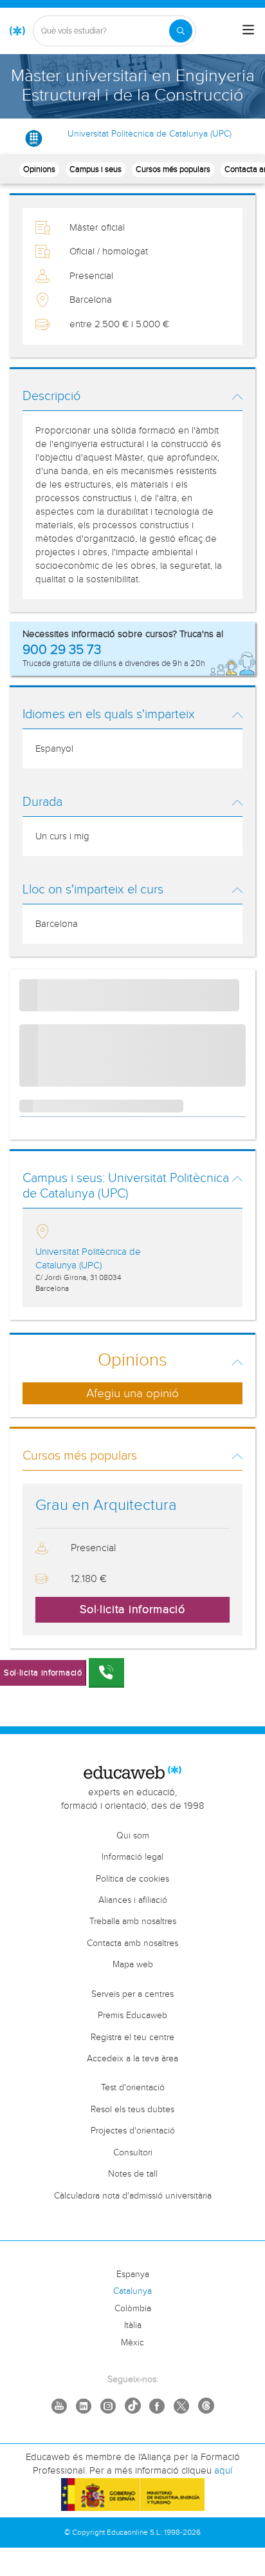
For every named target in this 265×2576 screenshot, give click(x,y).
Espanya (133, 2275)
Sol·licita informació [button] (132, 1609)
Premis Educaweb (132, 2016)
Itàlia (133, 2325)
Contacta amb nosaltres (132, 1943)
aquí (223, 2471)
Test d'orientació (133, 2088)
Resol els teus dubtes (132, 2110)
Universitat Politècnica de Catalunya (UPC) (150, 134)
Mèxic (132, 2343)
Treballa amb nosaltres (133, 1922)
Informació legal (132, 1857)
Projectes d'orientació (133, 2131)
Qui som (133, 1836)
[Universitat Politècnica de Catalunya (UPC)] (34, 138)
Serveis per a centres (132, 1994)
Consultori (133, 2153)
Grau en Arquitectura (106, 1505)
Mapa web (133, 1965)
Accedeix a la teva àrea (132, 2059)
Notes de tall (133, 2174)
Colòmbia (133, 2309)
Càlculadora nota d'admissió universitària (133, 2196)
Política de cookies (132, 1879)
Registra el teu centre (132, 2037)
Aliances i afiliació (133, 1900)
